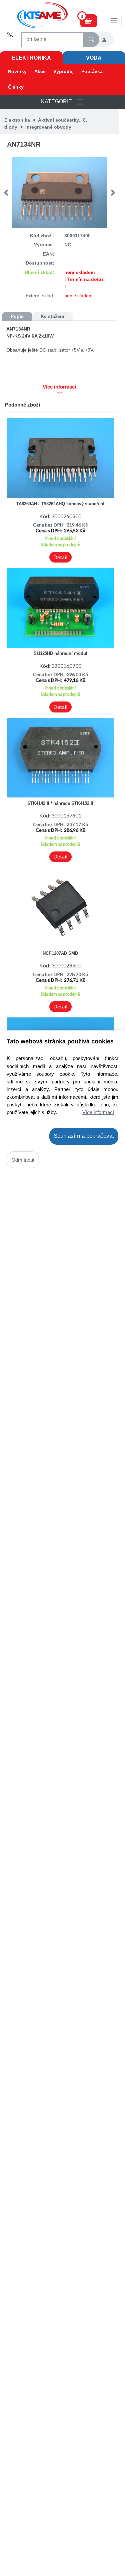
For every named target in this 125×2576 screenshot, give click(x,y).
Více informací (98, 1112)
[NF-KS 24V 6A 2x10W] (59, 192)
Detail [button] (60, 557)
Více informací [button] (59, 387)
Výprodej (63, 71)
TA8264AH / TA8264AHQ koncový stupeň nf (60, 504)
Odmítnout (23, 1160)
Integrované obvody (48, 127)
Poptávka (92, 71)
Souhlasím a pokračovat (84, 1136)
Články (16, 87)
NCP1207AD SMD (60, 953)
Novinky (17, 71)
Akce (40, 71)
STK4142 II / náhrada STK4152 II (60, 803)
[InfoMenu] (114, 20)
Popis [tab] (17, 316)
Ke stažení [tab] (52, 316)
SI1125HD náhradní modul (60, 653)
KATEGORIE (58, 102)
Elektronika (31, 58)
